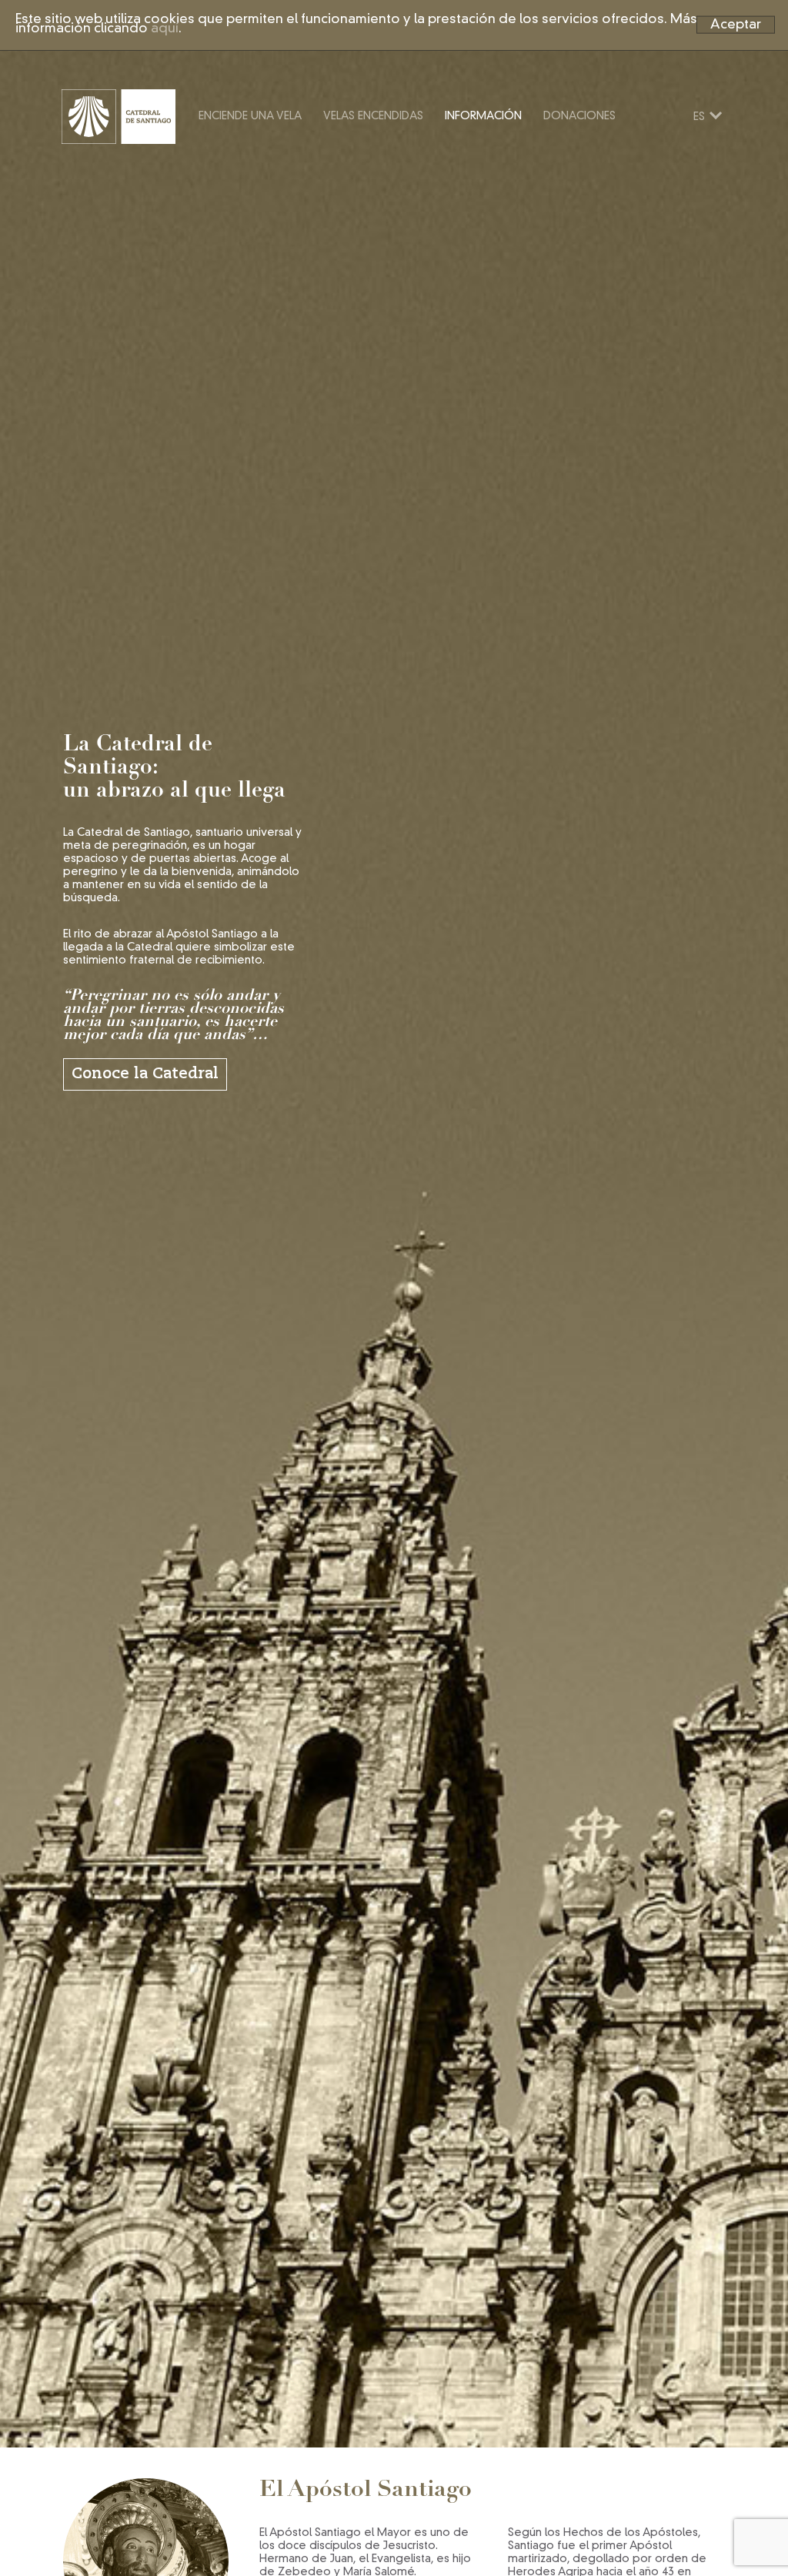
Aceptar (736, 24)
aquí (165, 29)
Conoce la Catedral (145, 1074)
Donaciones (579, 116)
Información (483, 116)
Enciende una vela (250, 116)
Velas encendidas (373, 116)
